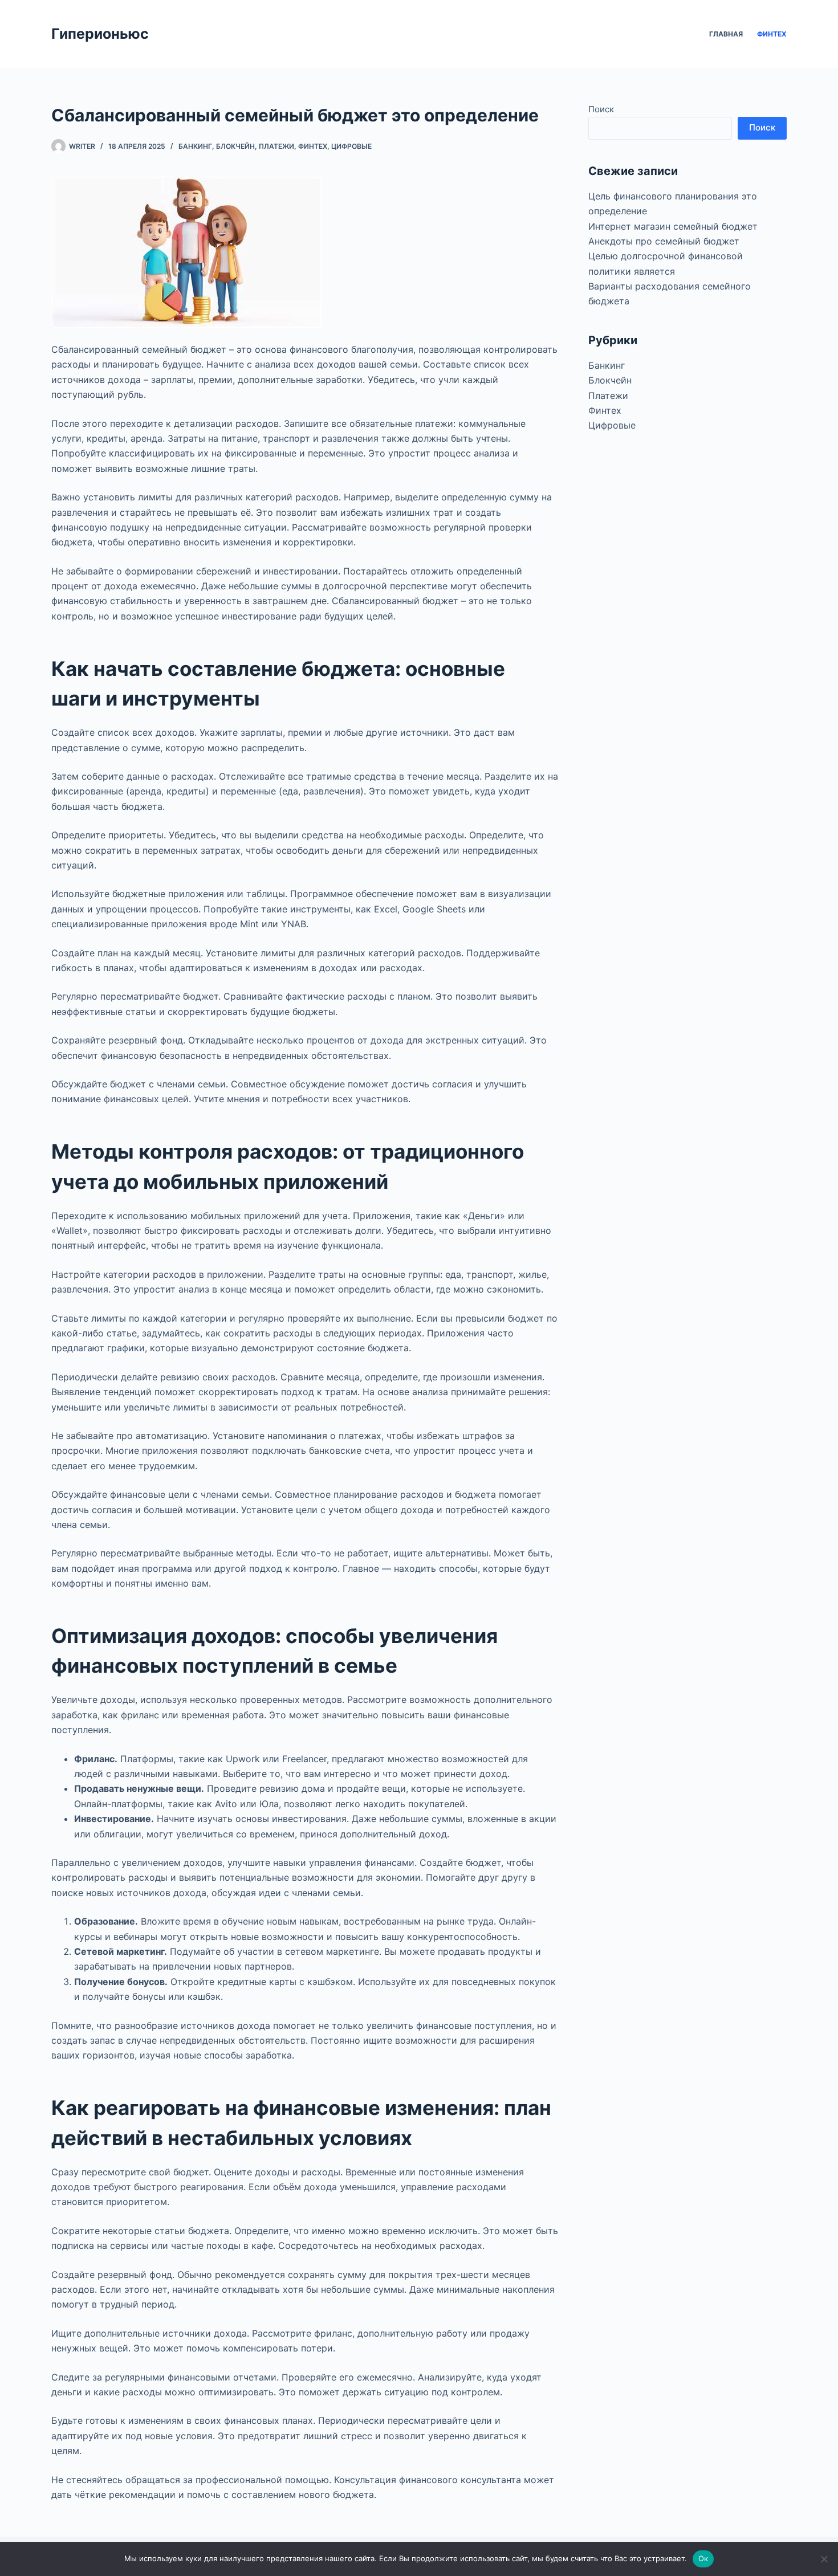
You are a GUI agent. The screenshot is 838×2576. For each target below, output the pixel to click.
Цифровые (351, 146)
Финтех (772, 34)
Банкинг (195, 146)
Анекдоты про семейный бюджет (664, 241)
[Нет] (824, 2559)
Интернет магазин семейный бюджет (673, 226)
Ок (703, 2558)
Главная (726, 34)
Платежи (276, 146)
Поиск (601, 109)
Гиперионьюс (100, 34)
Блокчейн (235, 146)
